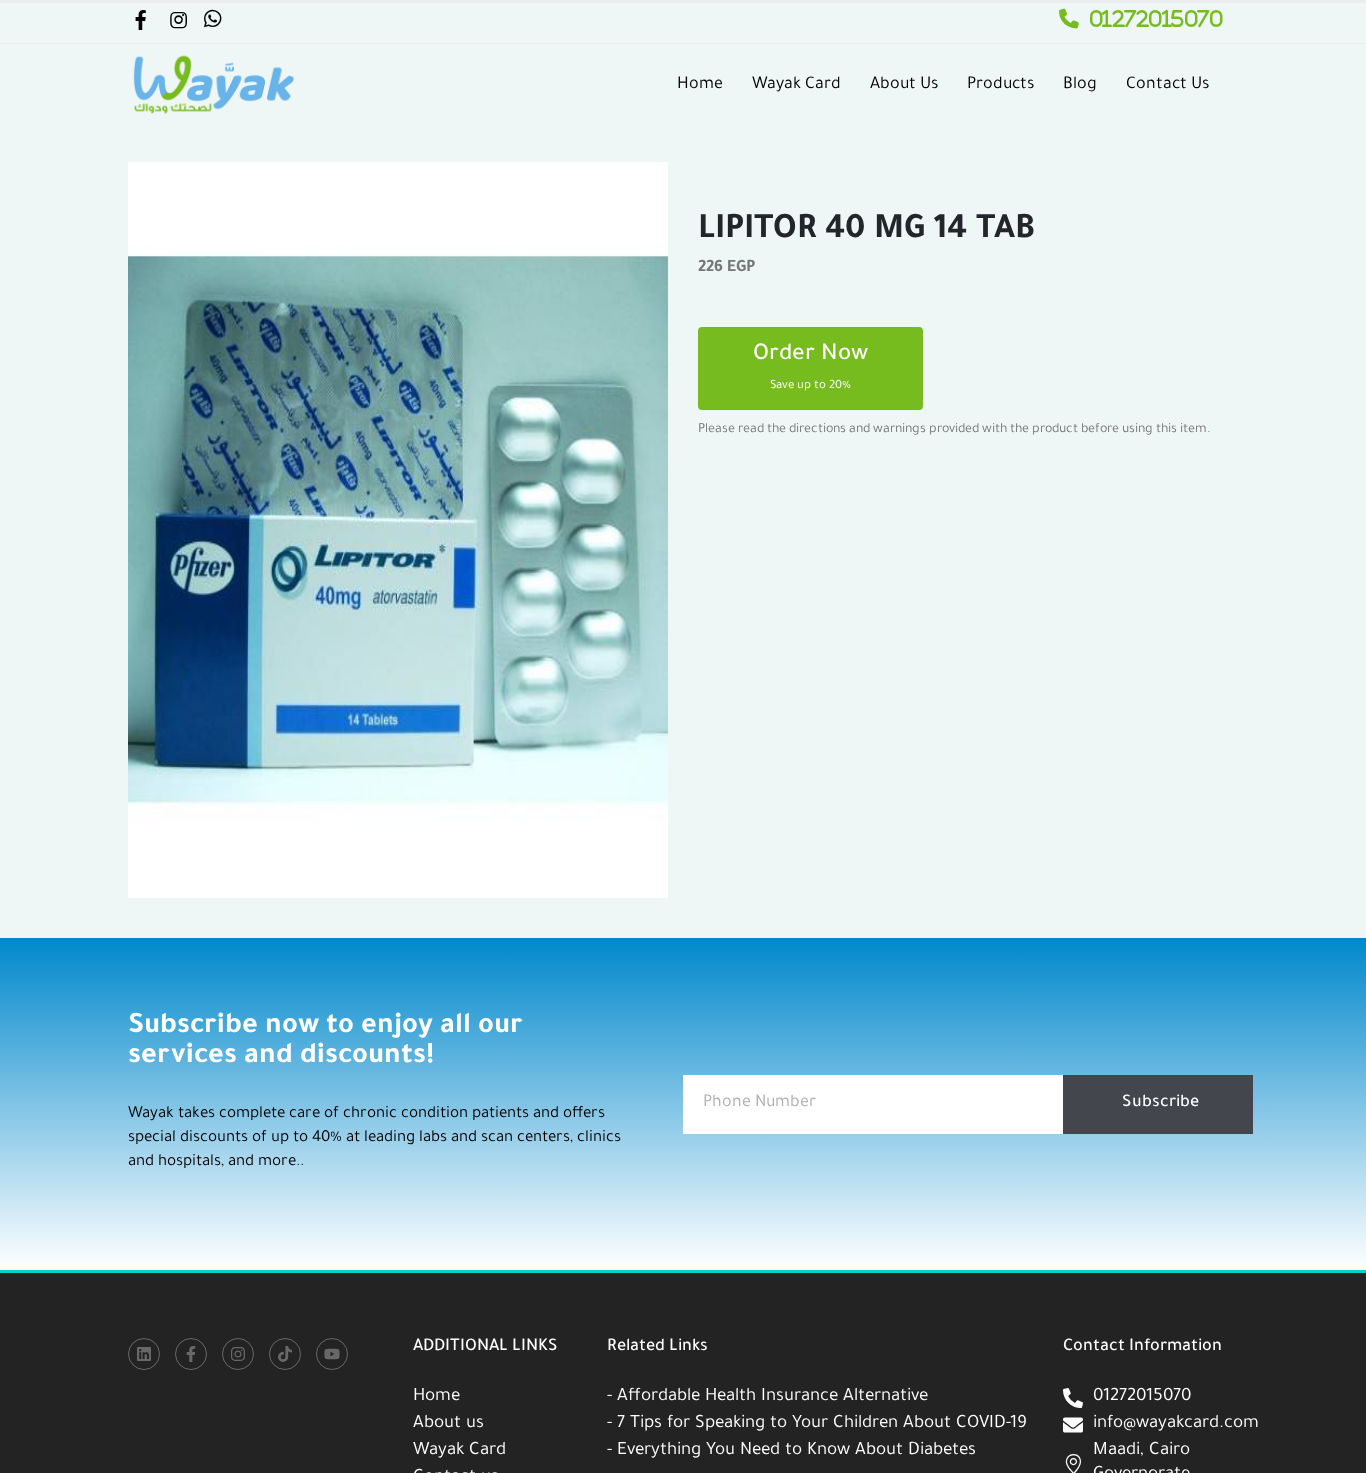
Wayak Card (796, 85)
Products (1000, 85)
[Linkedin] (144, 1354)
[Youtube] (332, 1354)
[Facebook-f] (191, 1354)
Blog (1080, 85)
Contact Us (1167, 85)
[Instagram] (238, 1354)
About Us (904, 85)
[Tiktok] (285, 1354)
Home (700, 85)
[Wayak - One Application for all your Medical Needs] (213, 85)
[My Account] (140, 24)
